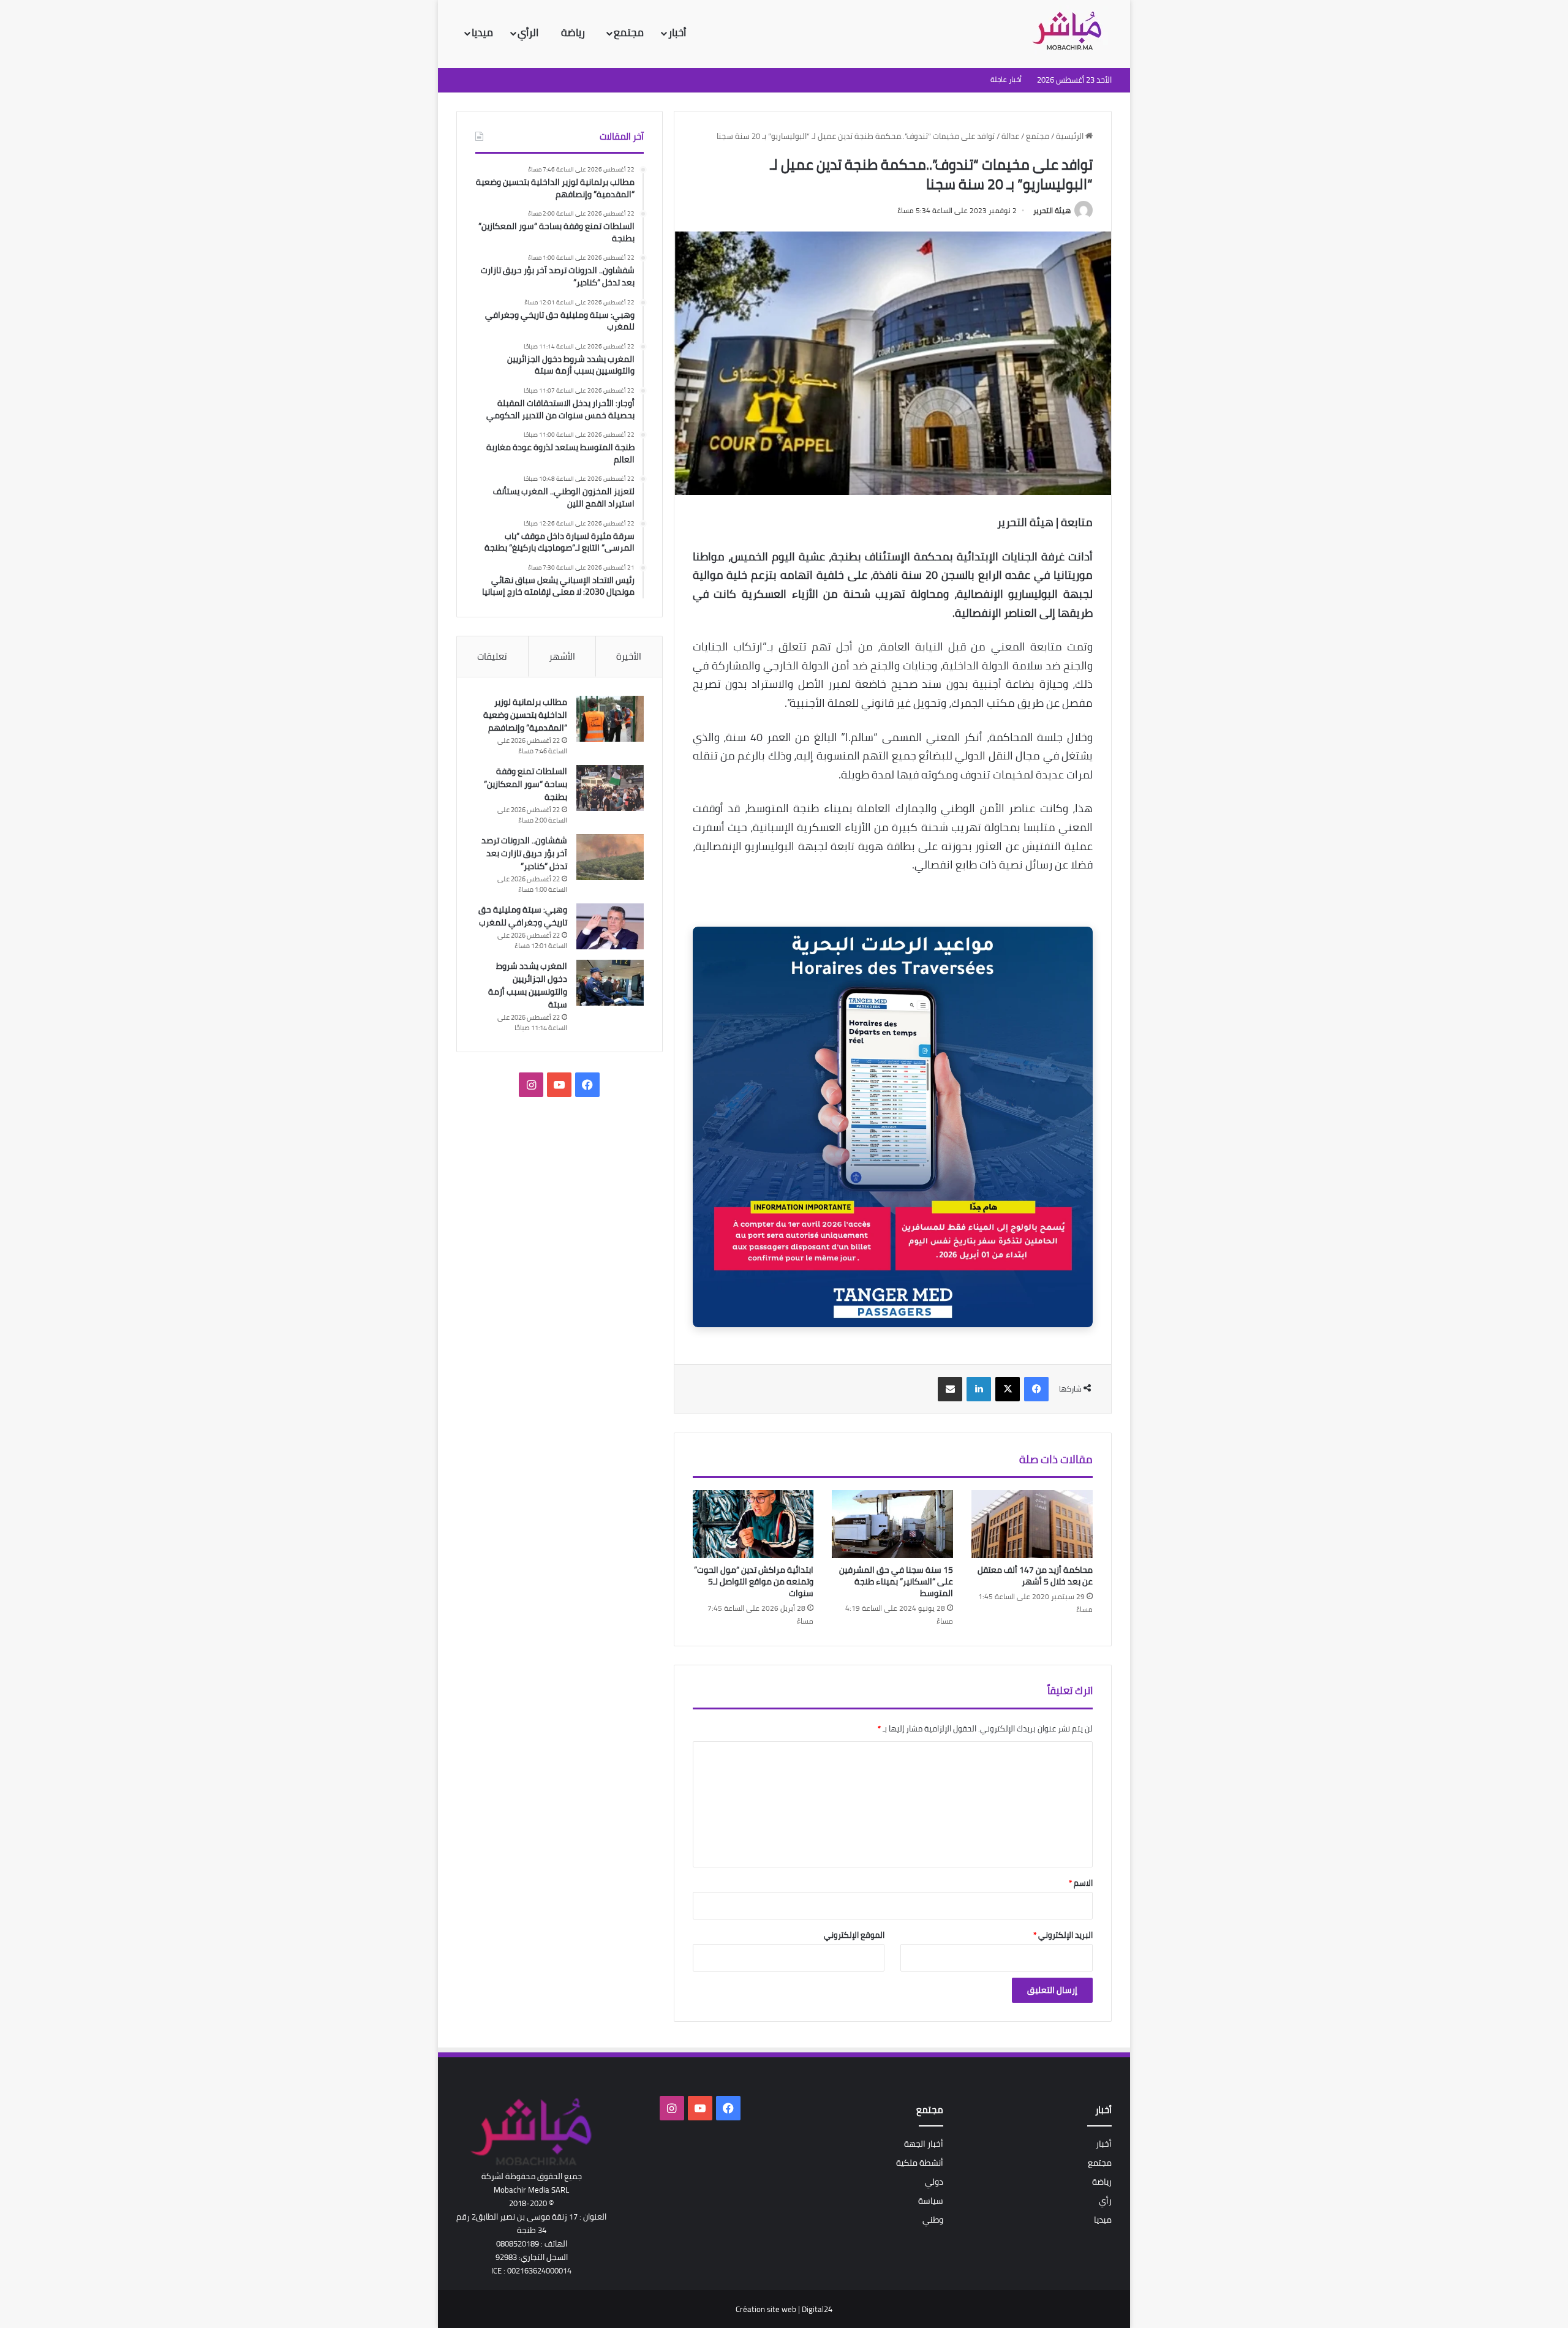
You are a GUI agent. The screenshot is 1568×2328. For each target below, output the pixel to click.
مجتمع (629, 32)
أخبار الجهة (924, 2144)
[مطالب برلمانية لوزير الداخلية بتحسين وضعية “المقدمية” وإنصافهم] (610, 719)
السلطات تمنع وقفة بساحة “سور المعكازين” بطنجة (526, 784)
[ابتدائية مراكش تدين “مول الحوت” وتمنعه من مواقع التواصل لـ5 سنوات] (753, 1524)
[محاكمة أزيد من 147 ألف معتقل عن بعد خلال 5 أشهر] (1032, 1524)
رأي (1105, 2201)
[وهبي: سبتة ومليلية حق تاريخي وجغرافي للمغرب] (610, 926)
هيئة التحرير (1052, 210)
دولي (934, 2182)
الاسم (1081, 1883)
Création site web (766, 2309)
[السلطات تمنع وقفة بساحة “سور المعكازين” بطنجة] (610, 788)
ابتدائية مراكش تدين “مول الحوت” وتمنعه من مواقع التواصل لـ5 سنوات (754, 1581)
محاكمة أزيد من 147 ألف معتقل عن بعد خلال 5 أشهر (1035, 1576)
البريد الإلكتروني (1063, 1935)
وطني (933, 2220)
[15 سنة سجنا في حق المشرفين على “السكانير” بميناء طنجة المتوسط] (892, 1524)
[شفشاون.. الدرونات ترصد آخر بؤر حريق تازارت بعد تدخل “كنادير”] (610, 857)
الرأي (529, 32)
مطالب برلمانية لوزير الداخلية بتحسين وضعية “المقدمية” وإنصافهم (525, 715)
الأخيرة (629, 656)
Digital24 (817, 2309)
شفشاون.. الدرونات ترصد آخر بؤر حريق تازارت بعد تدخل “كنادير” (524, 853)
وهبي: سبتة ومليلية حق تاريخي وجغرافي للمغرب (523, 916)
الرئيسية (1071, 136)
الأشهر (562, 656)
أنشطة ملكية (920, 2163)
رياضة (574, 32)
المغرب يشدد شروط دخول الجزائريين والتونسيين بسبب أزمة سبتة (528, 985)
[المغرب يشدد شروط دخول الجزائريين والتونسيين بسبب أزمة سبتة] (610, 983)
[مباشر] (1071, 32)
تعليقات (492, 656)
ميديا (482, 32)
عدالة (1010, 136)
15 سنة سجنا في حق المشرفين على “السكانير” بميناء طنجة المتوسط (896, 1581)
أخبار (677, 32)
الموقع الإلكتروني (854, 1935)
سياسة (931, 2201)
